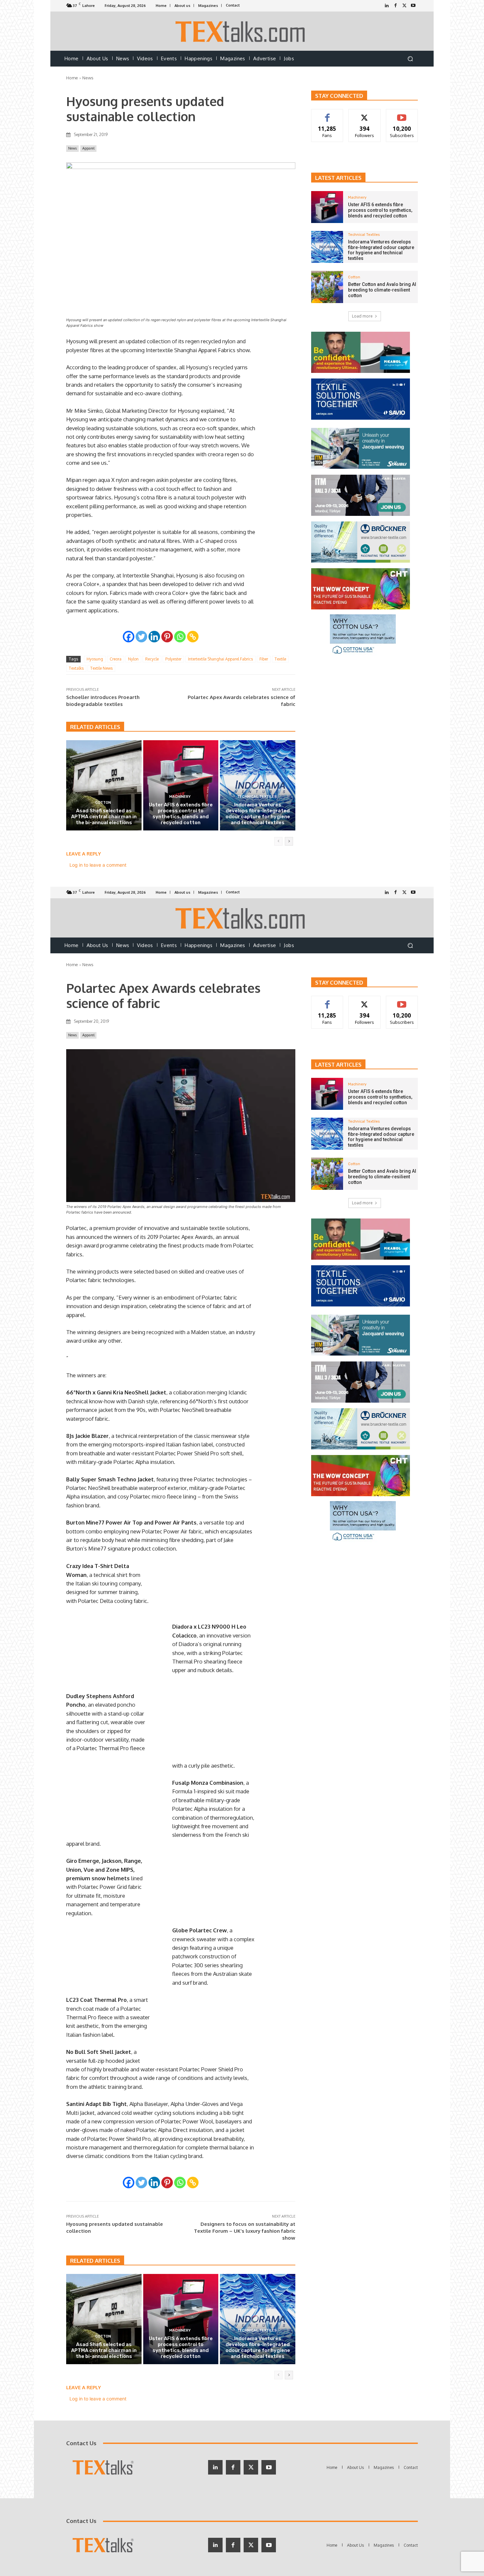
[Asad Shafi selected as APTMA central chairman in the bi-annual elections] (104, 785)
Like (327, 114)
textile (280, 659)
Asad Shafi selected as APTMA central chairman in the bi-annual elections (104, 817)
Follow (365, 114)
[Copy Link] (193, 637)
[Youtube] (413, 6)
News (88, 78)
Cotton (103, 803)
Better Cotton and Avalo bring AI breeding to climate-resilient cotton (382, 290)
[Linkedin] (154, 637)
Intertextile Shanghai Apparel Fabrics (220, 659)
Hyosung (95, 659)
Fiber (264, 659)
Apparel (88, 148)
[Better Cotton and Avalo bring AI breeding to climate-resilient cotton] (327, 287)
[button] (410, 59)
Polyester (173, 659)
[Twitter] (404, 6)
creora (116, 659)
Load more (362, 316)
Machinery (180, 797)
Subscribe (402, 114)
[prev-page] (278, 841)
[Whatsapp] (180, 637)
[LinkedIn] (387, 6)
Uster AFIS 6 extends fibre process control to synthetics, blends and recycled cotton (181, 814)
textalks (76, 668)
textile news (101, 668)
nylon (133, 659)
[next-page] (289, 841)
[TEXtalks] (242, 31)
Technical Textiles (257, 797)
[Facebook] (396, 6)
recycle (152, 659)
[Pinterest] (167, 637)
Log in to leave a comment (98, 865)
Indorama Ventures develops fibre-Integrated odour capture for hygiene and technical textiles (258, 814)
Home (72, 78)
